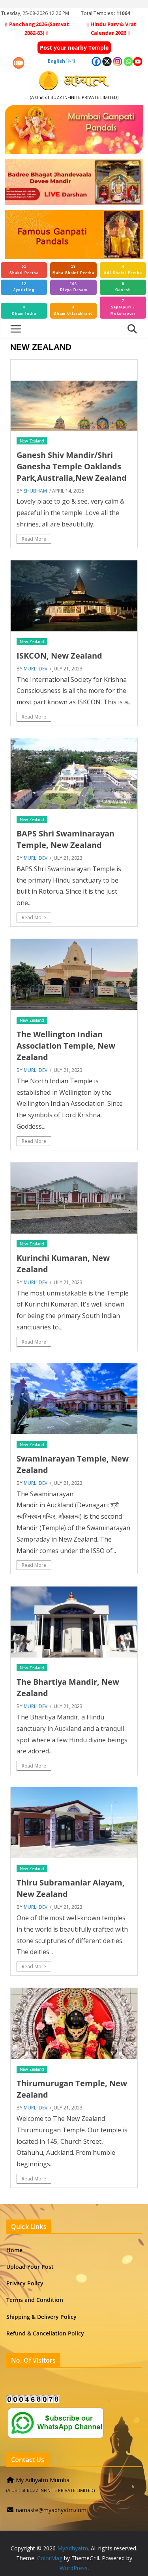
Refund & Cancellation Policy (45, 2333)
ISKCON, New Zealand (59, 656)
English (56, 61)
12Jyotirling (24, 287)
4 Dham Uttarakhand (73, 310)
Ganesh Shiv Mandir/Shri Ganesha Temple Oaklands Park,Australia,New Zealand (72, 466)
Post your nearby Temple (74, 48)
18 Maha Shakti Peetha (73, 270)
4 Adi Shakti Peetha (123, 270)
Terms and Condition (35, 2300)
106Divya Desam (74, 287)
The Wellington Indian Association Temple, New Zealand (66, 1046)
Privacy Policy (25, 2283)
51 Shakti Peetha (24, 270)
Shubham (35, 491)
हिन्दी (71, 61)
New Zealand (32, 441)
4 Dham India (24, 310)
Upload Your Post (30, 2267)
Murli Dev (36, 669)
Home (14, 2250)
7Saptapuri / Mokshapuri (123, 307)
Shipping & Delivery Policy (41, 2317)
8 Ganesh (123, 287)
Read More (34, 539)
